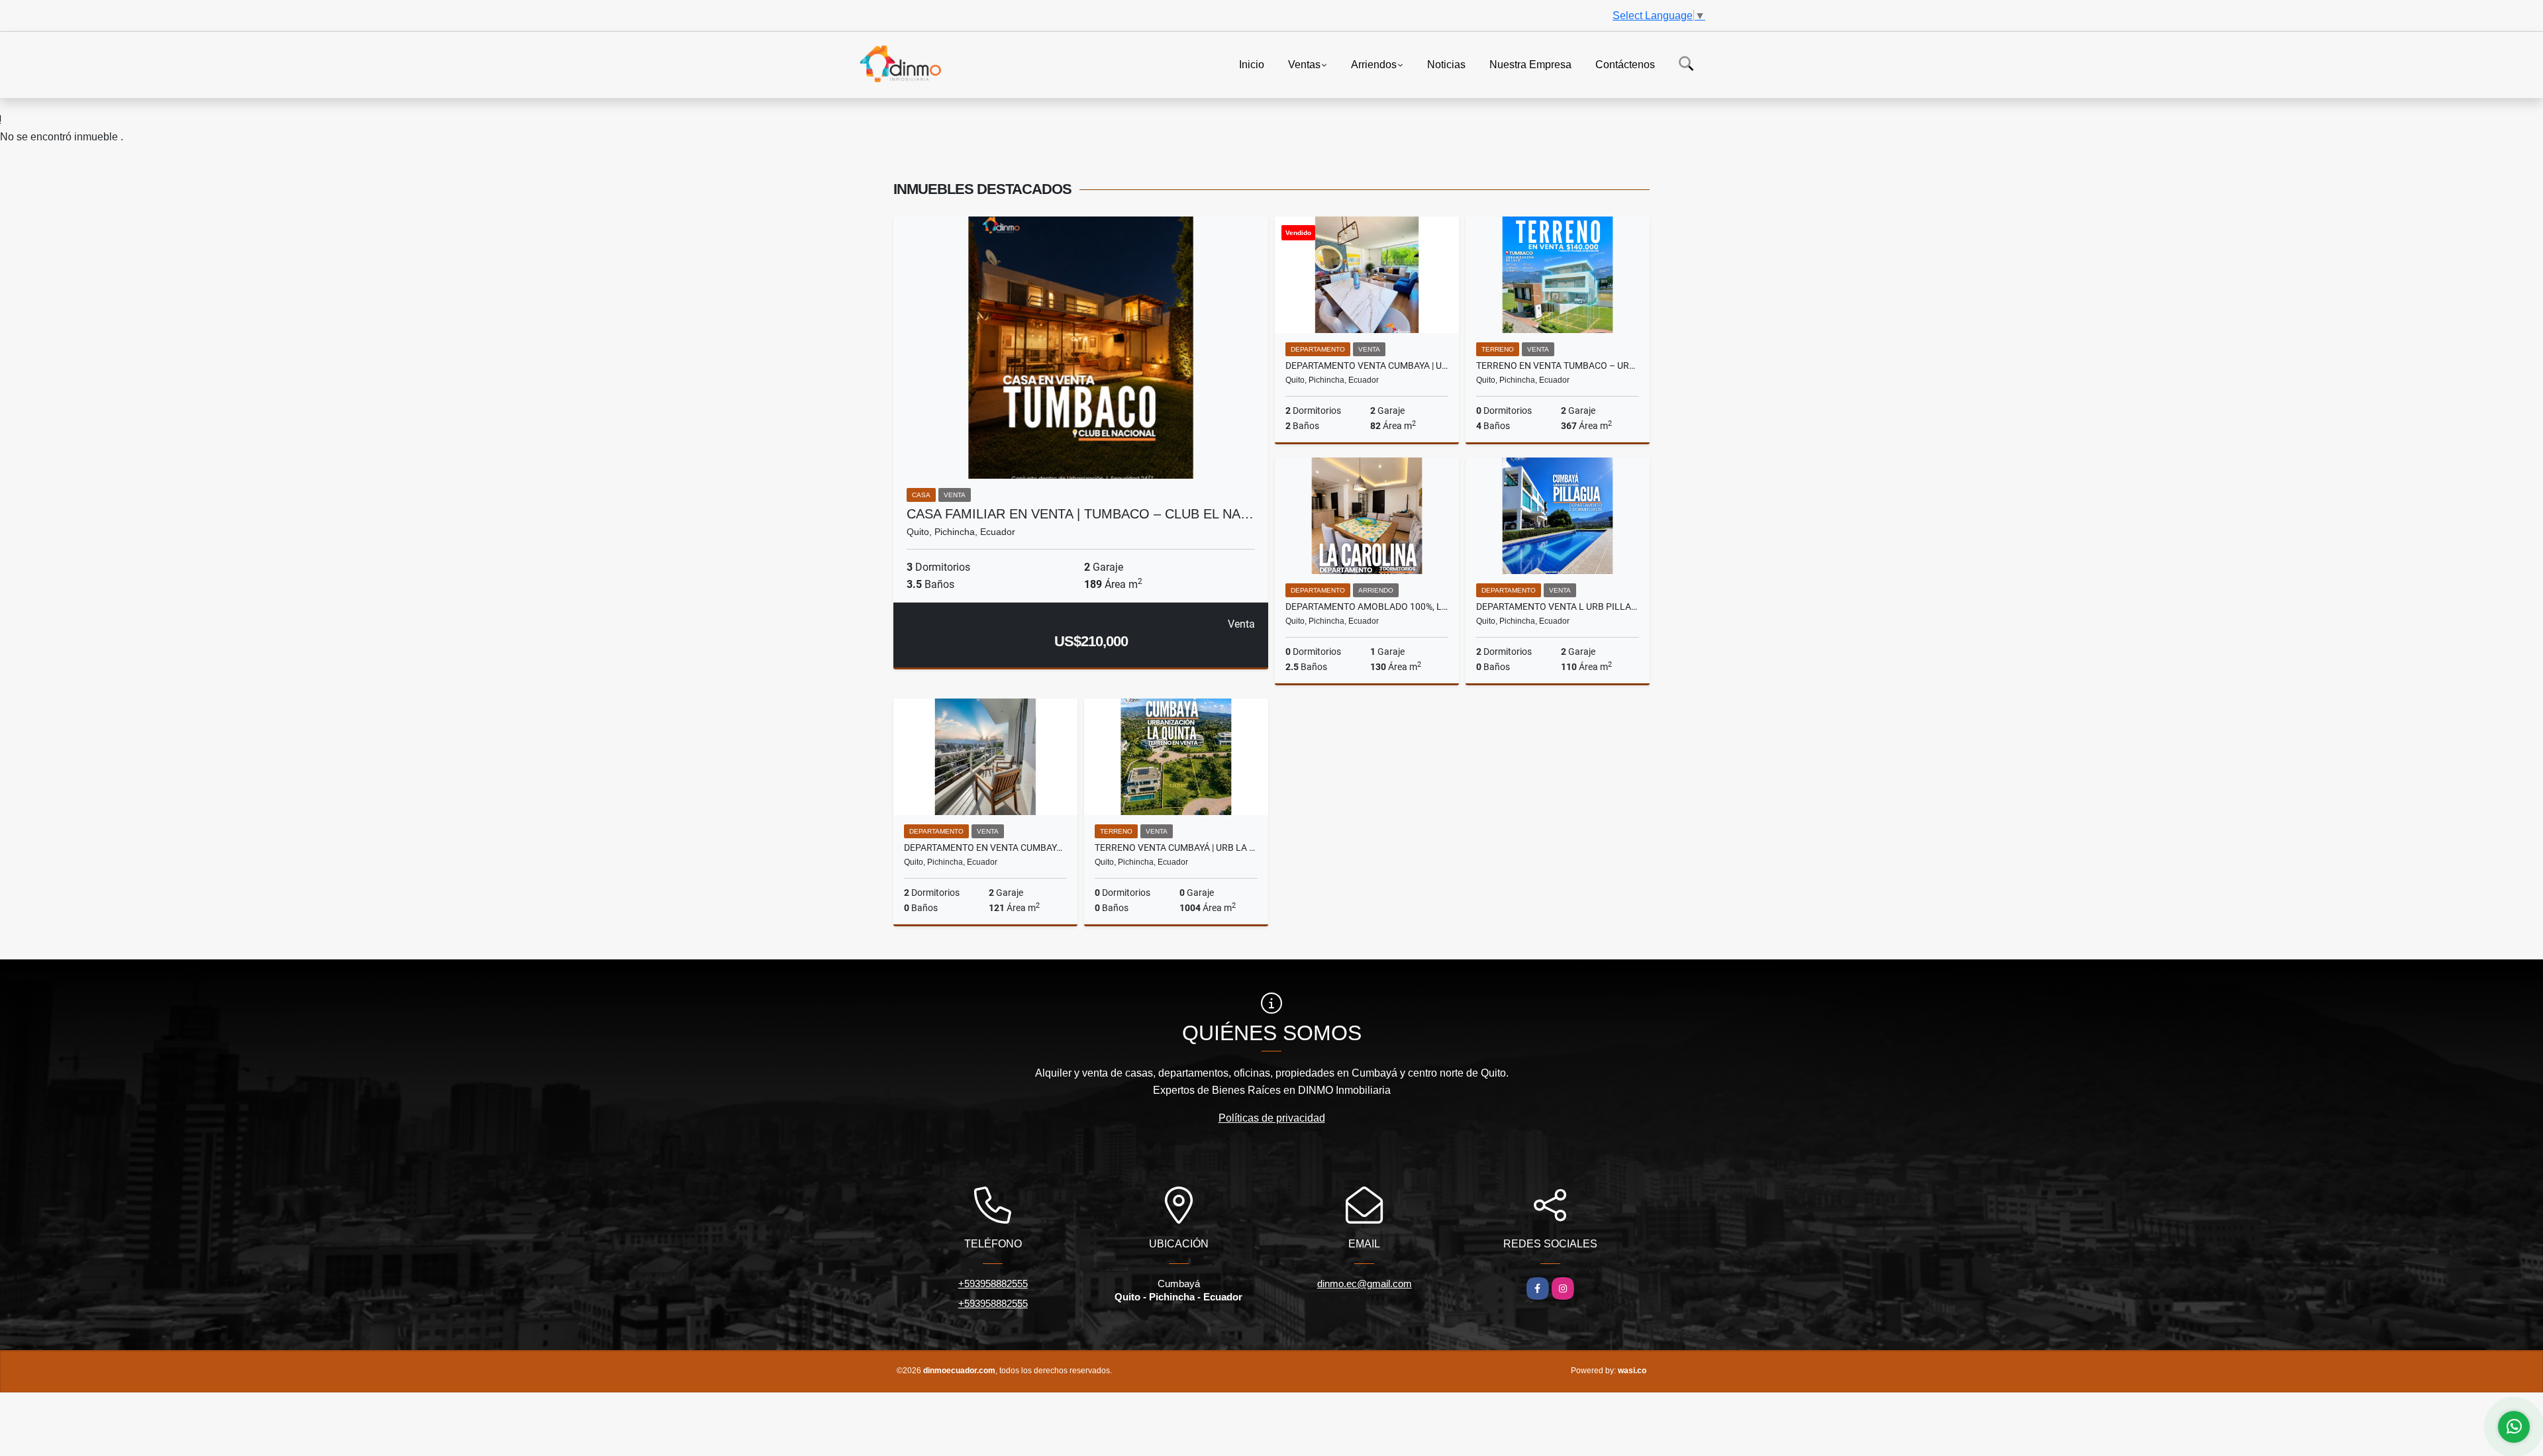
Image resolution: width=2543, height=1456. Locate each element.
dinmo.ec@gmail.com (1365, 1284)
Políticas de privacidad (1272, 1118)
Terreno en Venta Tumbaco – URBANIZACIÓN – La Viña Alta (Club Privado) (1558, 365)
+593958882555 (993, 1284)
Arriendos (1374, 64)
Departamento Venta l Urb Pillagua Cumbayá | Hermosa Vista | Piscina (1558, 607)
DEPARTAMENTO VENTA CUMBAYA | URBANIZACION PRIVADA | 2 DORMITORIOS (1367, 365)
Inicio (1252, 64)
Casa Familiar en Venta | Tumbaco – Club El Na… (1080, 514)
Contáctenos (1625, 64)
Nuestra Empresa (1530, 64)
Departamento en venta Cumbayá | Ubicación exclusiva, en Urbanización (985, 848)
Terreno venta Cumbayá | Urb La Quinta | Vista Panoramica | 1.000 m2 (1176, 848)
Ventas (1304, 64)
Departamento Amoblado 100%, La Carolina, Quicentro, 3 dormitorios (1367, 607)
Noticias (1446, 64)
